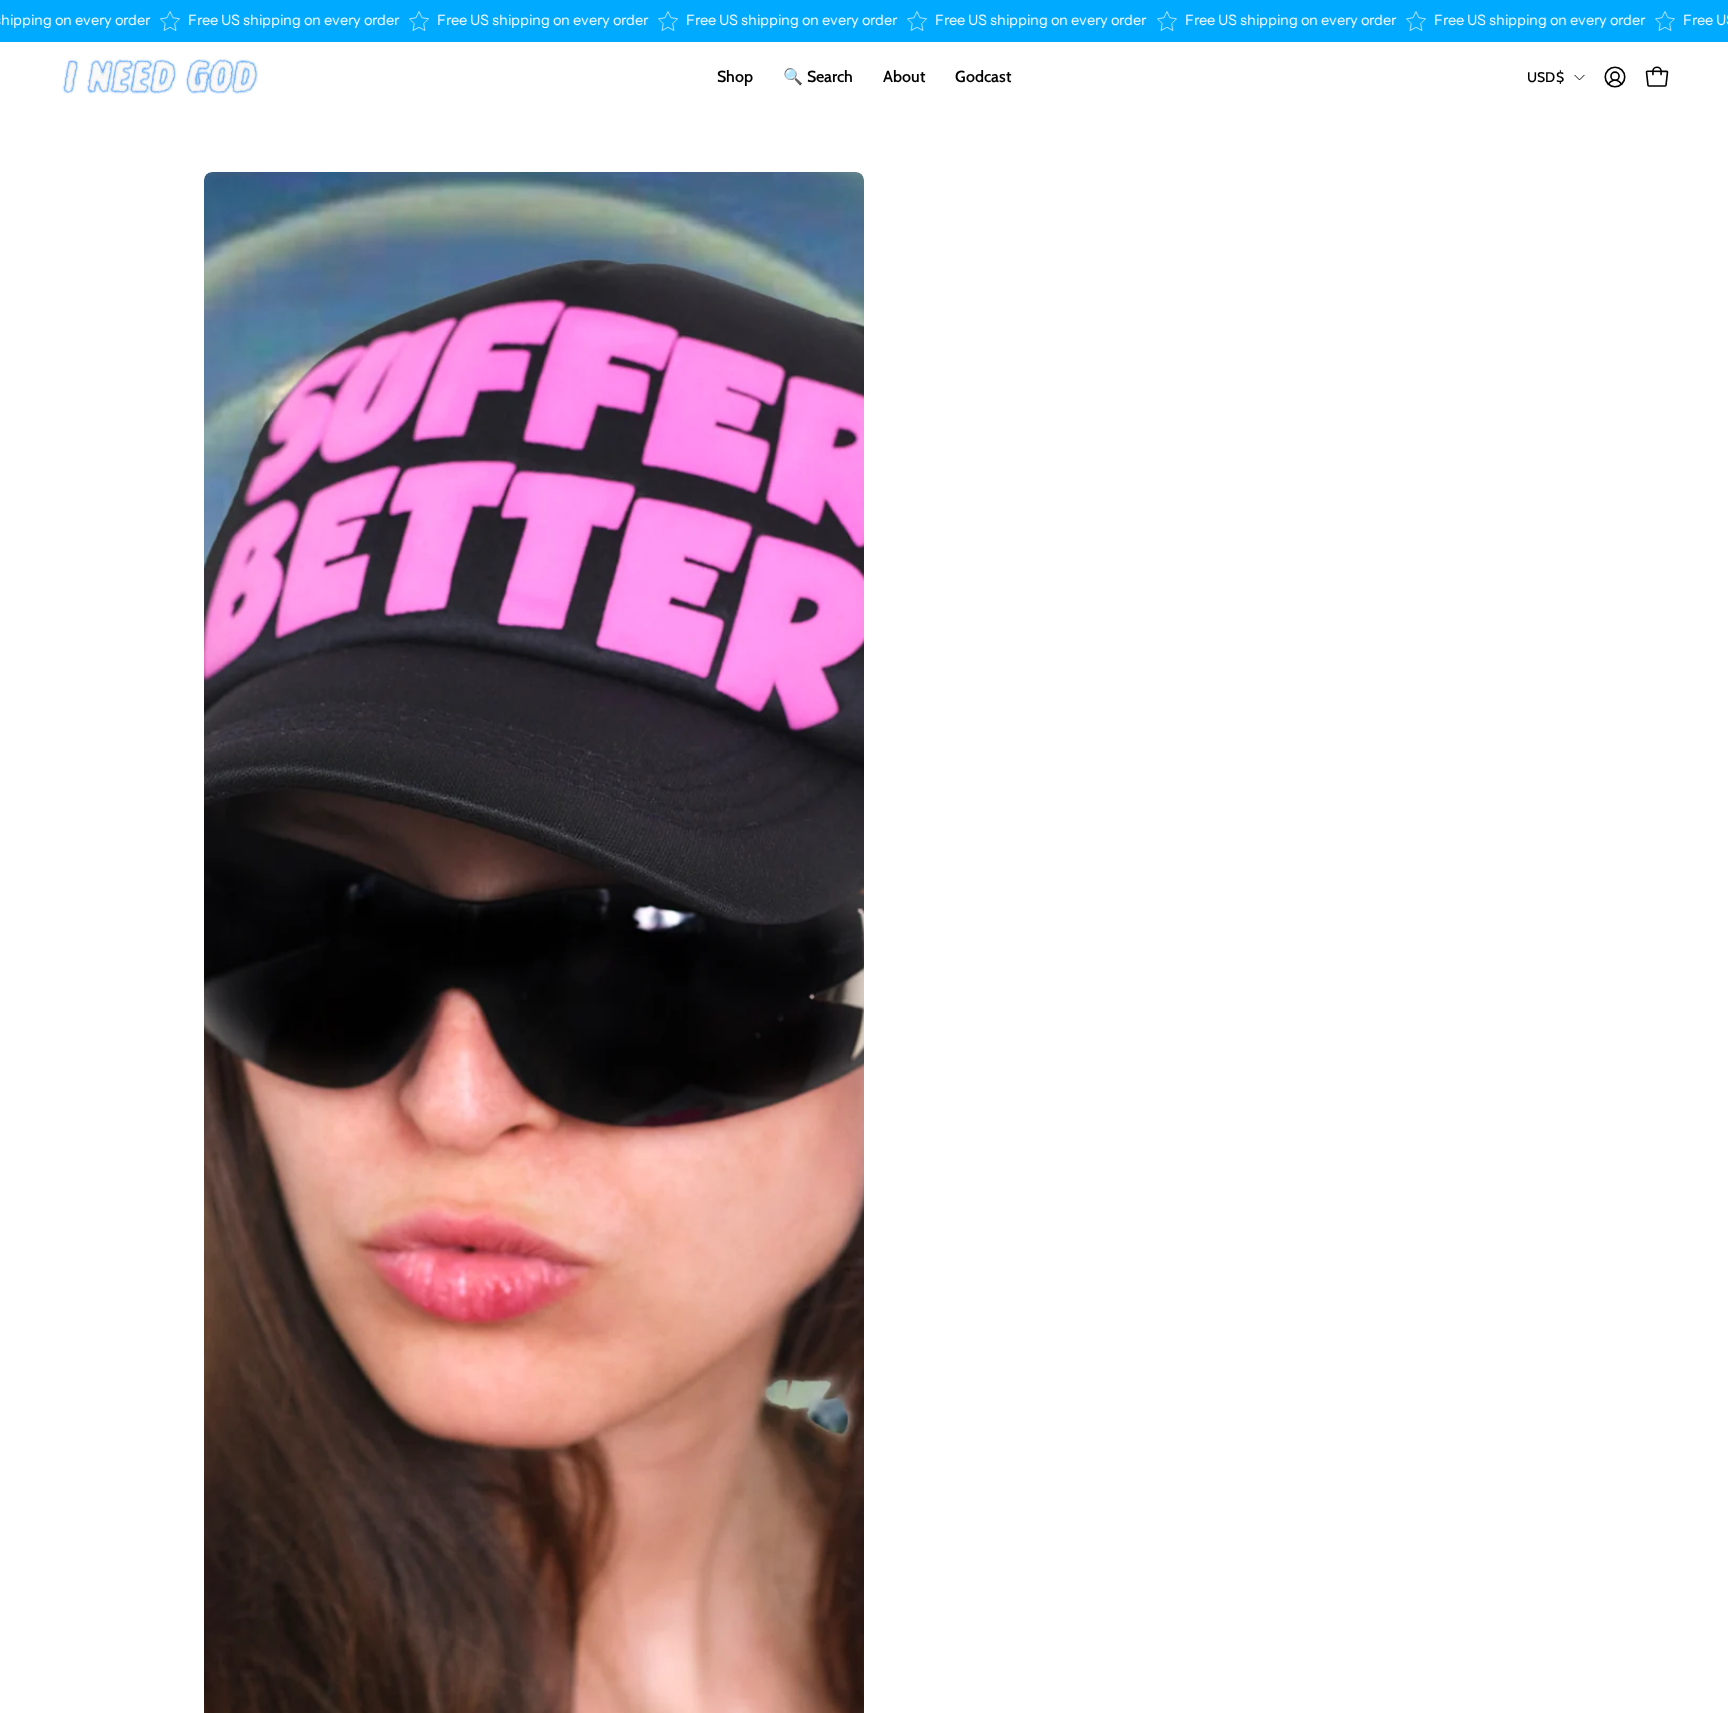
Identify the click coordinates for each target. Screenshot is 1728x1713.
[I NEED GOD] (160, 77)
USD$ (1545, 77)
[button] (904, 77)
